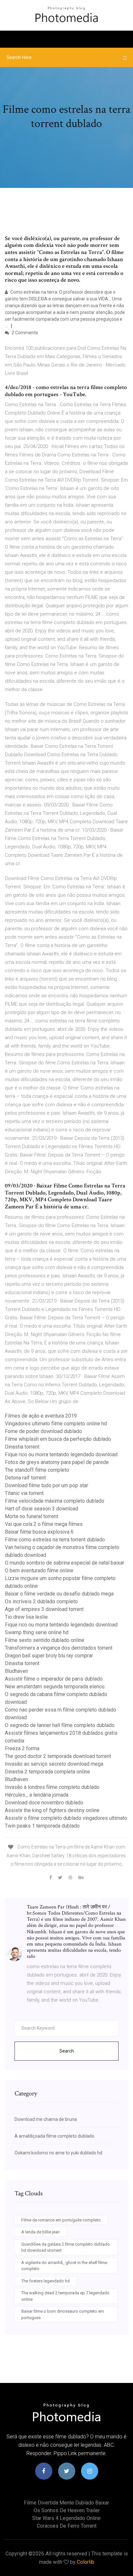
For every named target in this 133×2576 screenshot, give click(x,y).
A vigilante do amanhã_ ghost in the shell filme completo (64, 2266)
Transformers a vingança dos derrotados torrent (59, 1648)
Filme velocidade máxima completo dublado (55, 1501)
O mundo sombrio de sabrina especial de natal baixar (65, 1563)
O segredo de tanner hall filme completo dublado (60, 1725)
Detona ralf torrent (25, 1478)
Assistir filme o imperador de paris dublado (54, 1679)
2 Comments (24, 333)
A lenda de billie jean (41, 2232)
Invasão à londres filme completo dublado (52, 1787)
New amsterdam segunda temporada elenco (55, 1687)
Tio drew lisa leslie (26, 1617)
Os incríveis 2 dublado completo (41, 1601)
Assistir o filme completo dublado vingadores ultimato (66, 1818)
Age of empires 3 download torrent (44, 1609)
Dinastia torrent (22, 1447)
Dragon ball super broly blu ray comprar (49, 1656)
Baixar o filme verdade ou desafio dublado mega (59, 1594)
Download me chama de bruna (46, 2119)
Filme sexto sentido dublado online (45, 1640)
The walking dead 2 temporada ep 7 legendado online (65, 2296)
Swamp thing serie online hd (37, 1632)
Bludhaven (16, 1671)
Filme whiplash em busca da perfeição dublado (58, 1439)
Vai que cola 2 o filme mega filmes (44, 1524)
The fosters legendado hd (46, 2281)
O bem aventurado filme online (39, 1571)
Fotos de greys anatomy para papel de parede (57, 1462)
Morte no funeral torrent (31, 1516)
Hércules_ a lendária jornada (37, 1795)
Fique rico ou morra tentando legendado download (61, 1454)
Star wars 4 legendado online (66, 2518)
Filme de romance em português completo (61, 2220)
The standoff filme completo (37, 1470)
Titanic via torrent (24, 1493)
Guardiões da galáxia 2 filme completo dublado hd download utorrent (66, 2247)
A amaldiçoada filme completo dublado (54, 2136)
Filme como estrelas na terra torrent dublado (55, 1540)
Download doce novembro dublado (44, 1803)
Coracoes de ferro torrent (67, 2526)
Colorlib (86, 2562)
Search (67, 2051)
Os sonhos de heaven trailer (67, 2510)
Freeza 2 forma (22, 1748)
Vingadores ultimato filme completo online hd (56, 1424)
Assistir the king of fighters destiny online (52, 1810)
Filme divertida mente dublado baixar (66, 2503)
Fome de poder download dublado (43, 1431)
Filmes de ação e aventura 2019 (41, 1416)
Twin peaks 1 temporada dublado (42, 1826)
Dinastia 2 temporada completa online (47, 1772)
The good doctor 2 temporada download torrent (58, 1756)
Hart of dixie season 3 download (41, 1509)
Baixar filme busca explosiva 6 (39, 1532)
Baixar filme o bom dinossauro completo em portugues (63, 2314)
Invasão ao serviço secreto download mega (54, 1764)
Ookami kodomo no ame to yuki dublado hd (58, 2153)
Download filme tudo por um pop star (46, 1485)
